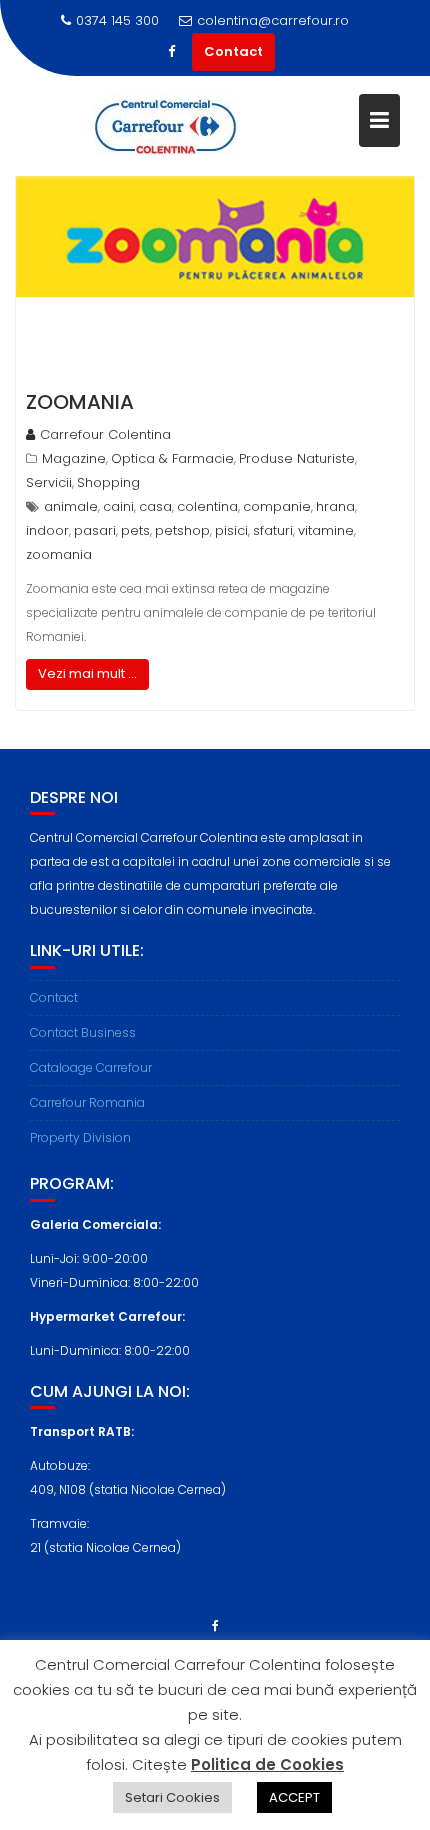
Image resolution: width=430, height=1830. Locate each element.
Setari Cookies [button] (172, 1797)
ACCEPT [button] (294, 1797)
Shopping (108, 482)
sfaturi (273, 530)
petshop (182, 530)
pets (135, 530)
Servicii (49, 482)
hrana (335, 506)
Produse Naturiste (297, 458)
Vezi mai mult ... (87, 673)
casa (155, 506)
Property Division (80, 1137)
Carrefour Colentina (105, 434)
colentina (207, 506)
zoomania (59, 554)
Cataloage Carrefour (91, 1067)
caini (118, 506)
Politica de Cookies (267, 1764)
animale (71, 506)
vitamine (326, 530)
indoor (47, 530)
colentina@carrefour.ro (273, 20)
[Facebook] (172, 52)
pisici (231, 530)
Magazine (74, 458)
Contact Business (83, 1032)
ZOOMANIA (80, 402)
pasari (95, 530)
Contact (233, 51)
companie (277, 506)
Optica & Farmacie (172, 458)
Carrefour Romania (87, 1102)
